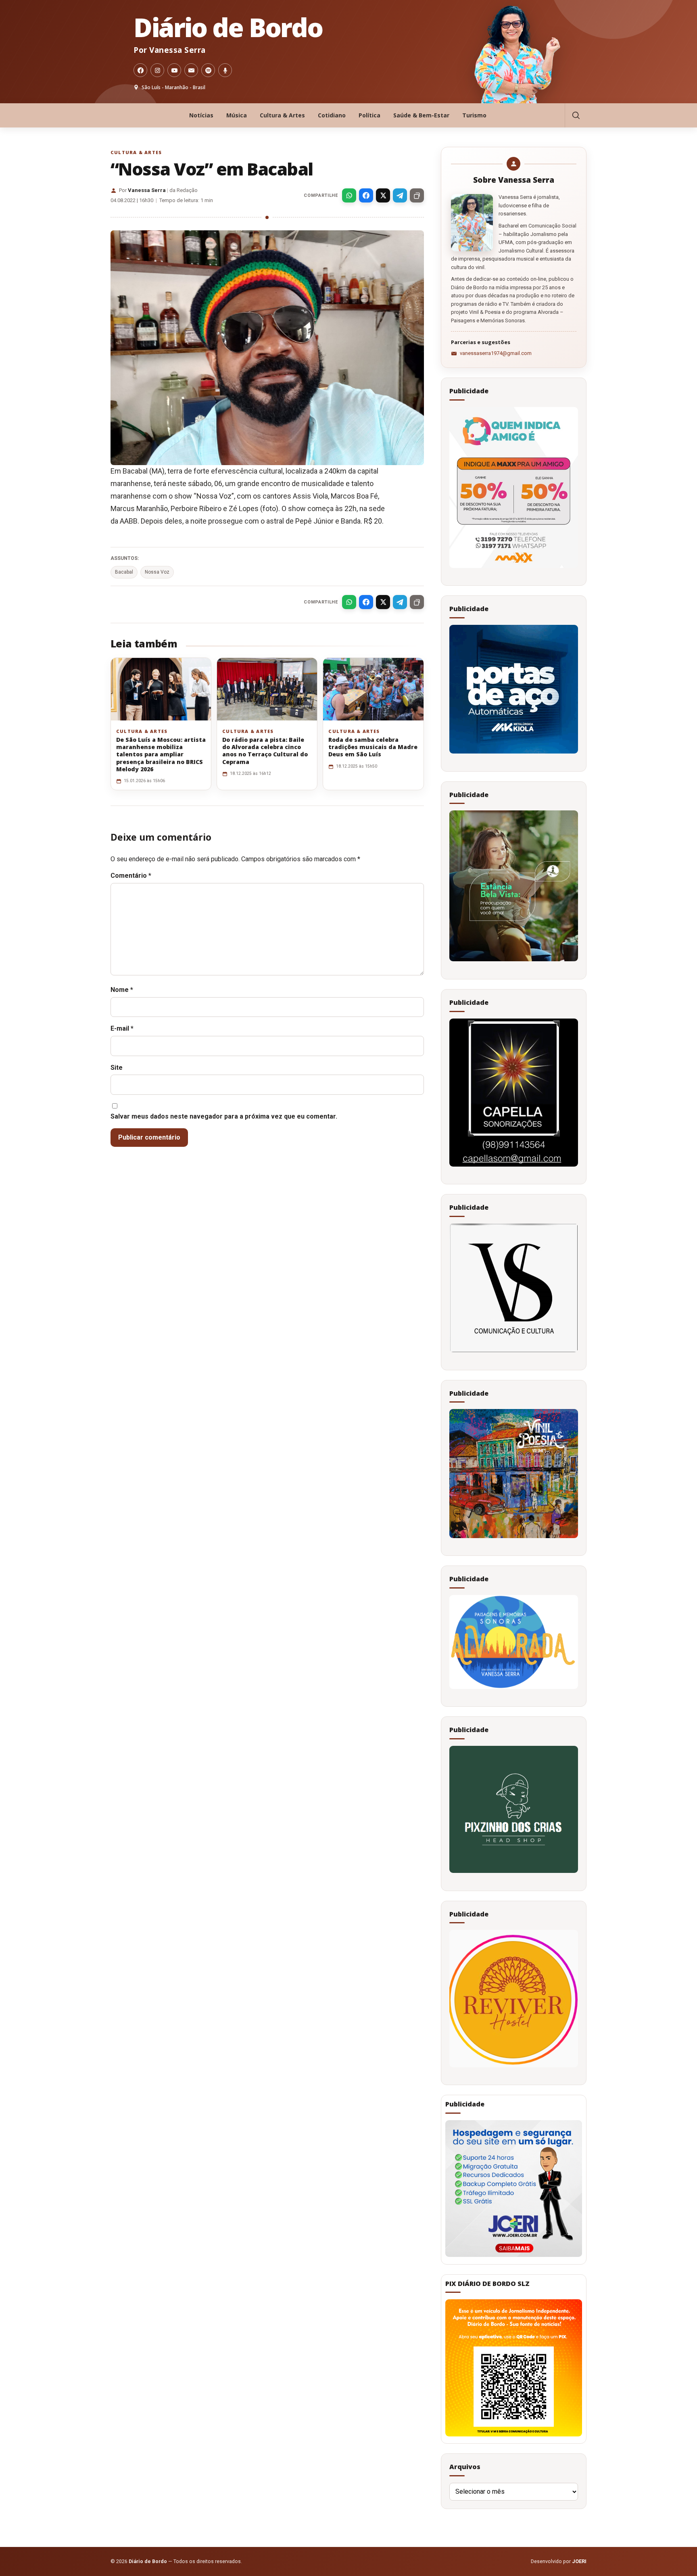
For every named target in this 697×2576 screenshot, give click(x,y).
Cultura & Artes (282, 115)
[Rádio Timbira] (225, 70)
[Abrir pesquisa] (576, 115)
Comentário (131, 876)
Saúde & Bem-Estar (421, 115)
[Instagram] (157, 70)
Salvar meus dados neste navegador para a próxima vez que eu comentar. (224, 1116)
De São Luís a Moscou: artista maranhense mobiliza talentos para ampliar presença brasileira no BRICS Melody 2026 (161, 754)
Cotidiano (332, 115)
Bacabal (124, 572)
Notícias (201, 115)
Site (117, 1068)
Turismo (474, 115)
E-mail (122, 1028)
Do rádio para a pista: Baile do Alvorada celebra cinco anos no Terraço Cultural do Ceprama (265, 751)
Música (237, 115)
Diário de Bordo (228, 27)
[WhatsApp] (349, 195)
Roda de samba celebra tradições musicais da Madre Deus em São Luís (373, 747)
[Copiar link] (417, 195)
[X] (383, 195)
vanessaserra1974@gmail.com (496, 353)
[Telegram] (400, 195)
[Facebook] (140, 70)
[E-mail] (191, 70)
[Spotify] (208, 70)
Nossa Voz (157, 572)
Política (369, 115)
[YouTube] (174, 70)
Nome (122, 990)
